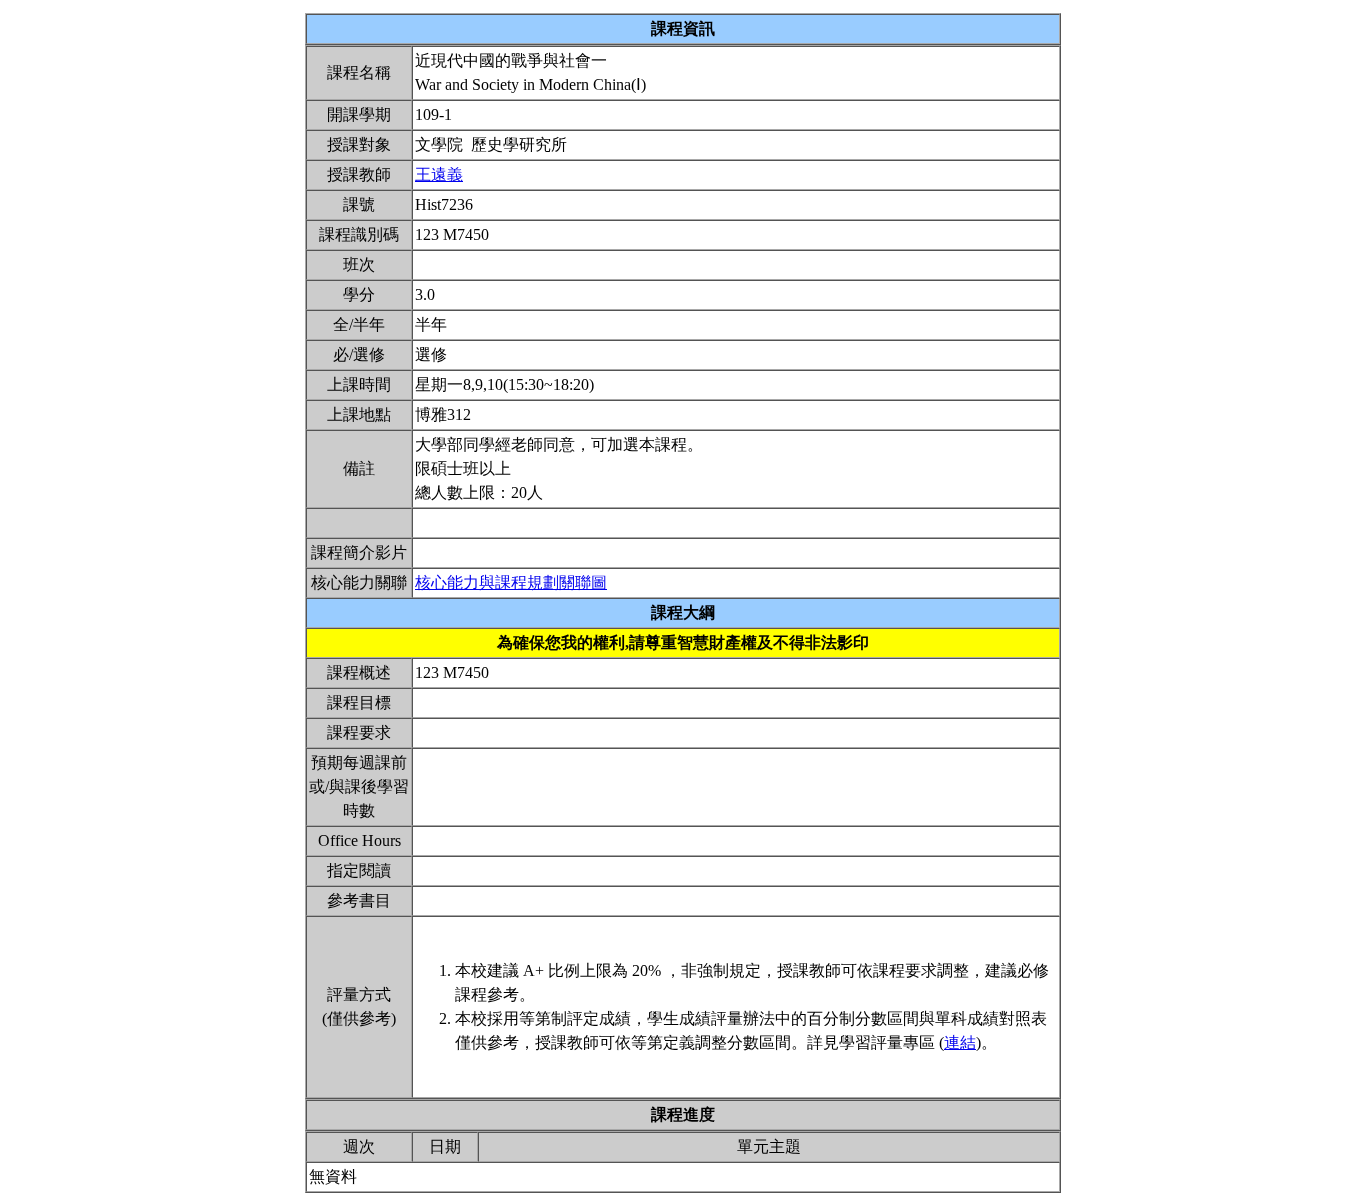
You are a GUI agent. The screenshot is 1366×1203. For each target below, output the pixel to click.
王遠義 (439, 174)
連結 (960, 1042)
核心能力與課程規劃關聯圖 (511, 582)
